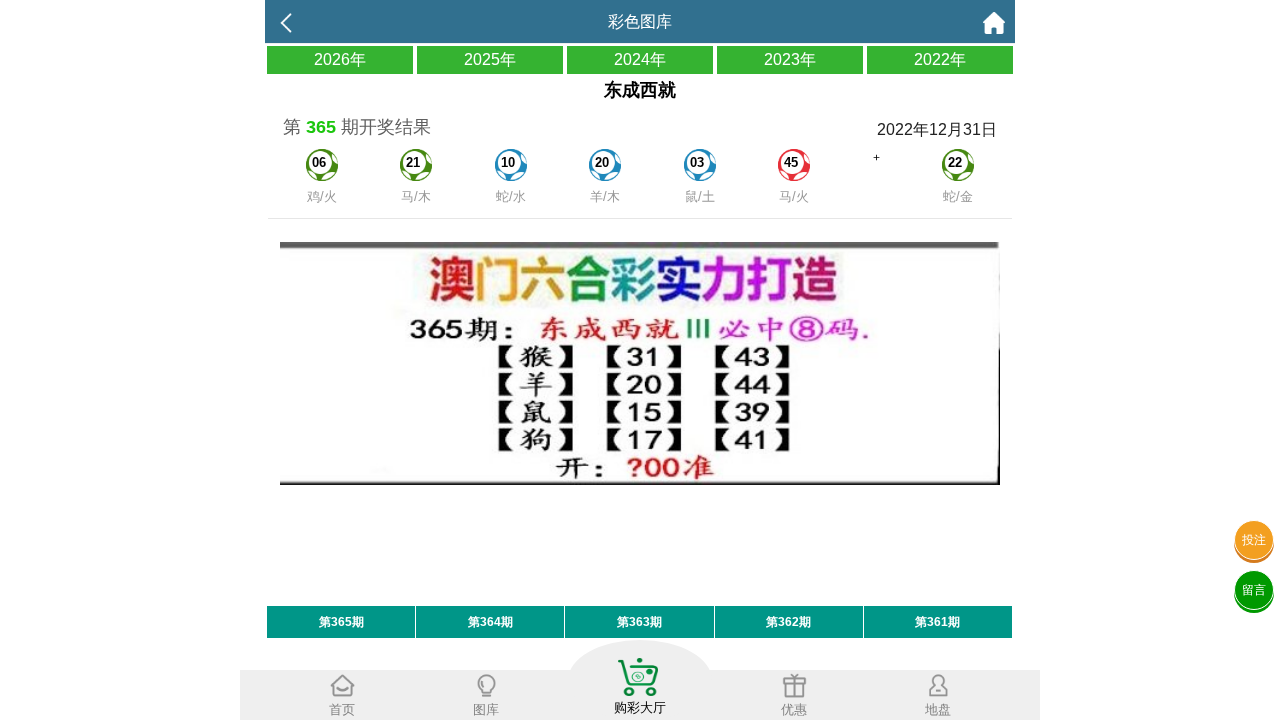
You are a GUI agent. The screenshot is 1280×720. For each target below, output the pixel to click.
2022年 (940, 59)
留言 (1254, 590)
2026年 (340, 59)
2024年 (640, 59)
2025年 (490, 59)
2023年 (790, 59)
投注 (1254, 540)
